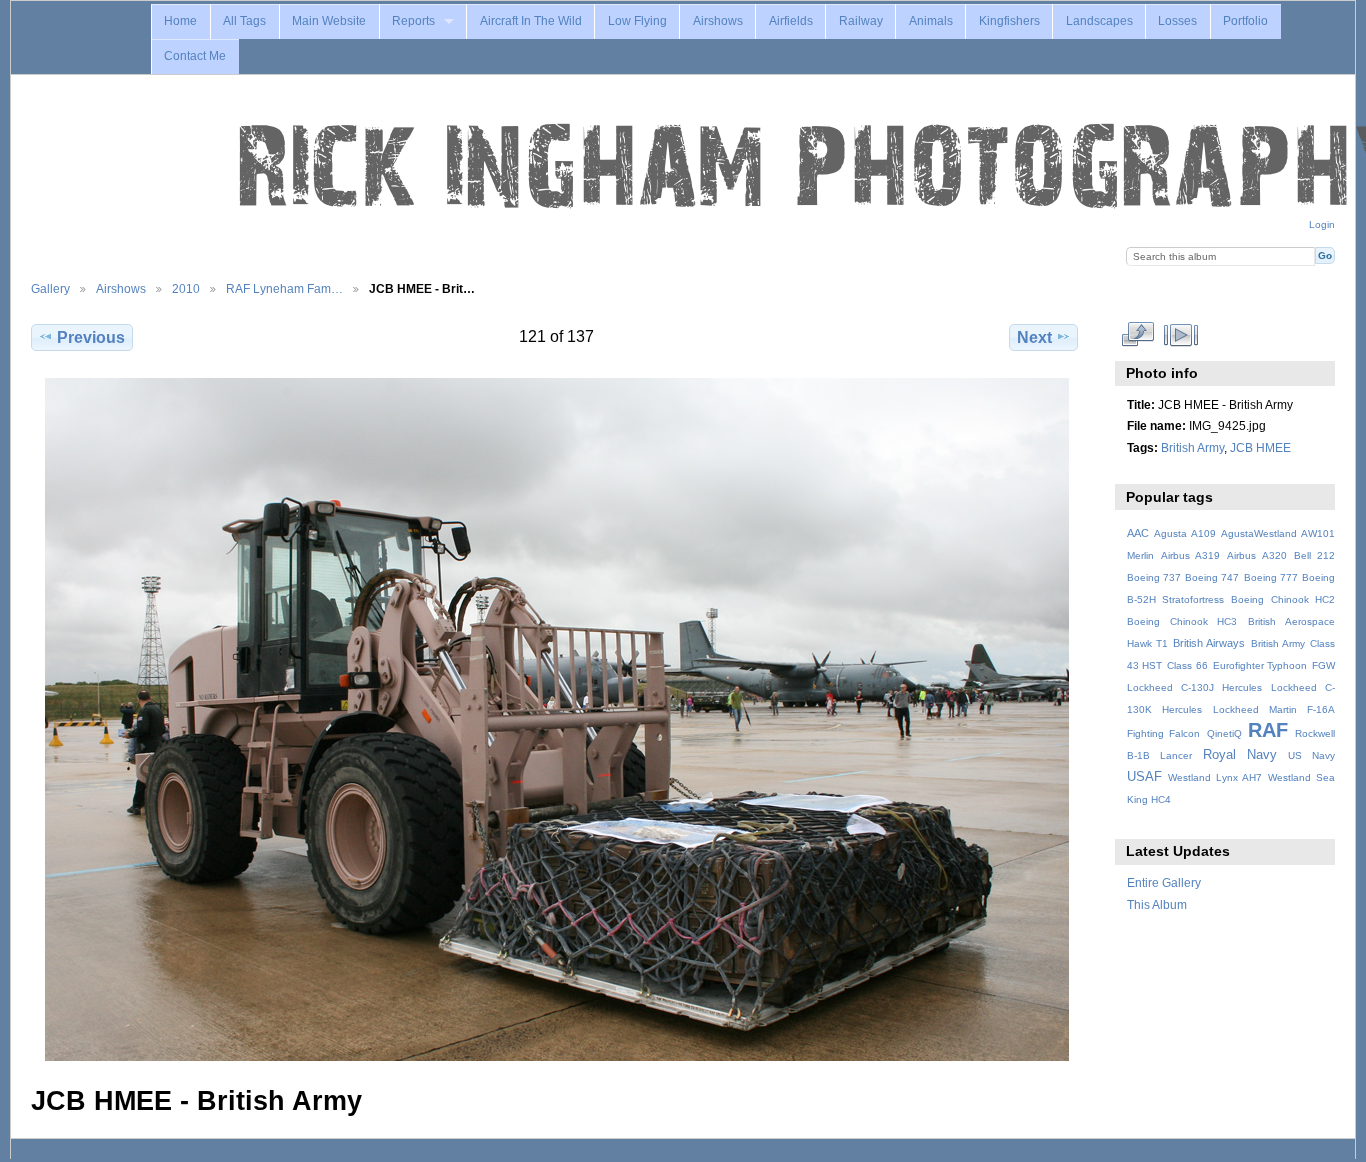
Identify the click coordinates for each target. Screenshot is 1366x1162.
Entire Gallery (1164, 882)
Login (1322, 224)
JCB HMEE (1260, 447)
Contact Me (195, 56)
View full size (1137, 335)
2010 (186, 288)
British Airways (1209, 643)
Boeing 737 (1154, 577)
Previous (91, 337)
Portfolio (1245, 21)
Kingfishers (1009, 21)
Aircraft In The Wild (531, 21)
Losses (1177, 21)
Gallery (50, 288)
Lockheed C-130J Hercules (1194, 687)
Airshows (718, 21)
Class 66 (1187, 665)
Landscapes (1099, 21)
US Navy (1311, 755)
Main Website (329, 21)
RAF (1268, 730)
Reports (413, 21)
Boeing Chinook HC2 (1283, 599)
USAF (1144, 777)
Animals (931, 21)
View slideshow (1180, 335)
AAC (1138, 533)
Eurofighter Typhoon (1260, 665)
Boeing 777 (1271, 577)
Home (180, 21)
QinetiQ (1224, 733)
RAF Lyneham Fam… (284, 288)
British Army (1192, 447)
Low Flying (637, 21)
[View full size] (556, 719)
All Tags (244, 21)
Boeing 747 (1212, 577)
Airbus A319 (1190, 555)
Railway (861, 21)
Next (1034, 337)
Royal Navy (1240, 755)
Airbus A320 (1256, 555)
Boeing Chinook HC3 (1182, 621)
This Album (1157, 904)
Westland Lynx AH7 (1215, 777)
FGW (1323, 665)
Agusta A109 (1185, 533)
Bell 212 (1314, 555)
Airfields (791, 21)
